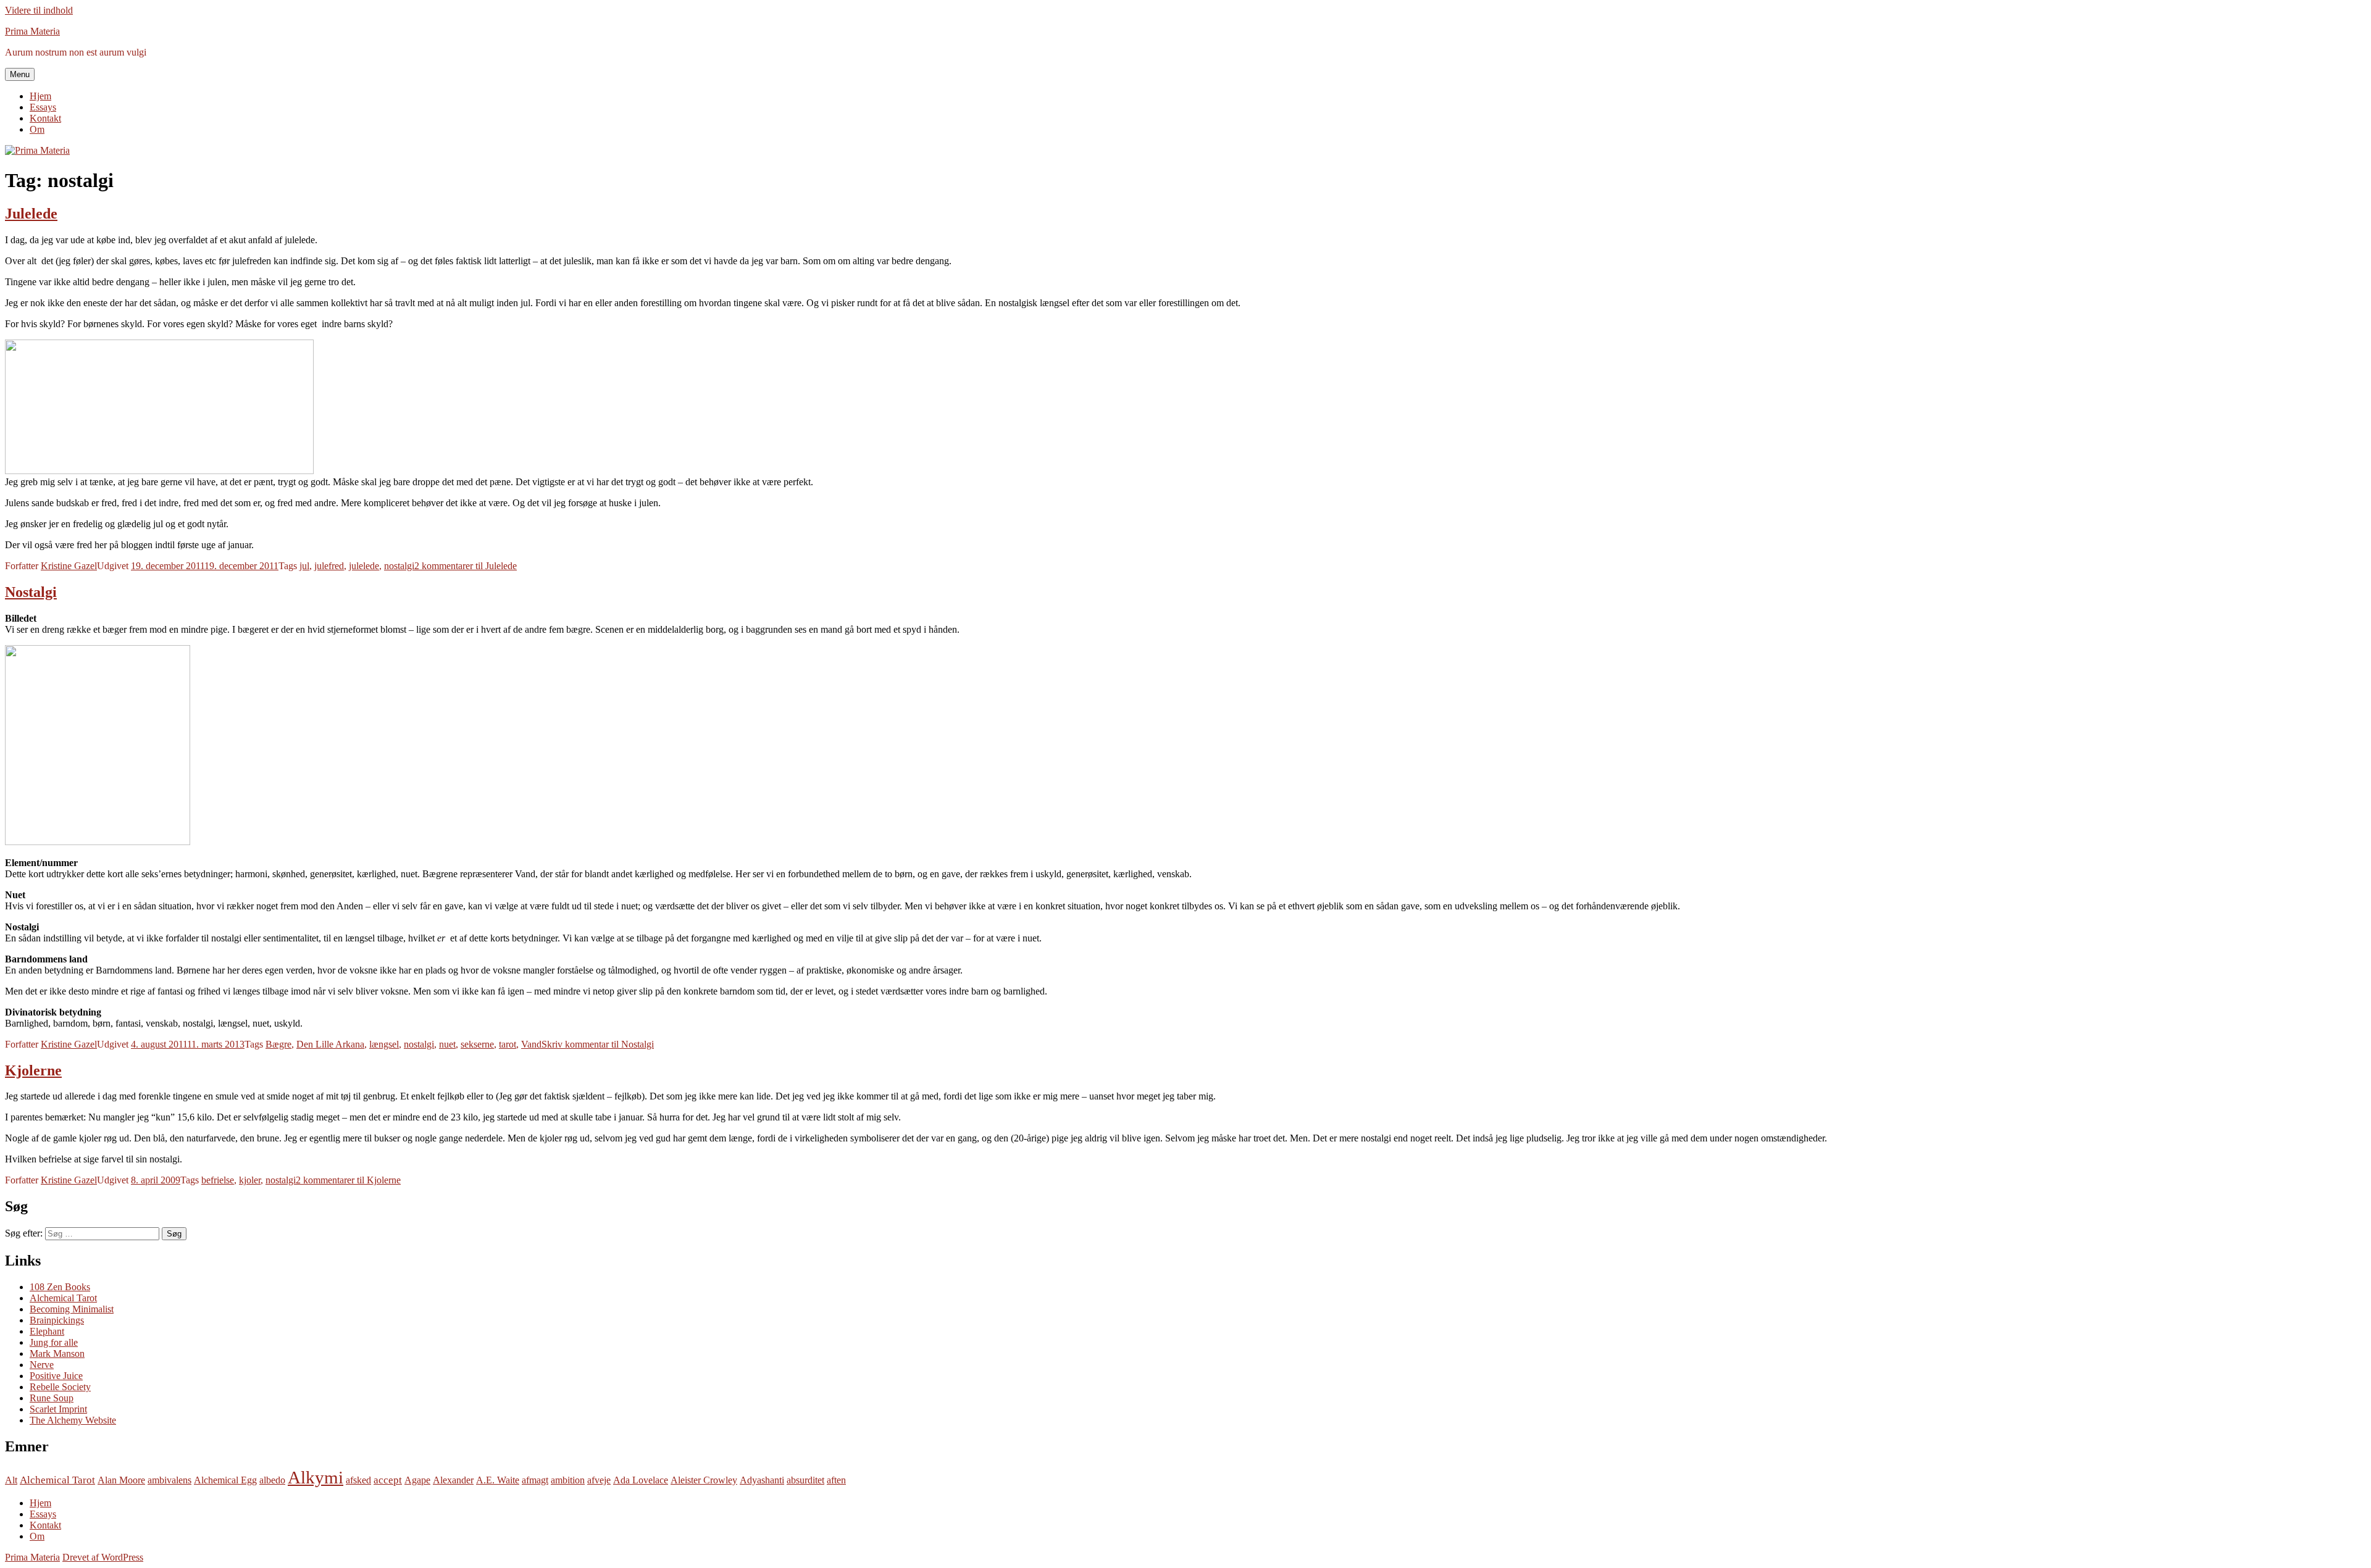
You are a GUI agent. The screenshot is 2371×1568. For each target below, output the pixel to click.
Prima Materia (32, 31)
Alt (11, 1480)
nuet (447, 1044)
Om (37, 129)
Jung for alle (54, 1342)
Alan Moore (121, 1480)
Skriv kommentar (598, 1044)
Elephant (47, 1331)
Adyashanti (762, 1480)
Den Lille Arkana (330, 1044)
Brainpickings (57, 1320)
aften (836, 1480)
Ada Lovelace (641, 1480)
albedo (272, 1480)
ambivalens (169, 1480)
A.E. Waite (498, 1480)
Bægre (278, 1044)
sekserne (477, 1044)
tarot (508, 1044)
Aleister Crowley (704, 1480)
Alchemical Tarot (63, 1298)
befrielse (218, 1180)
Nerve (42, 1365)
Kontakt (45, 118)
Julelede (31, 214)
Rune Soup (52, 1398)
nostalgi (399, 566)
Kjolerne (33, 1070)
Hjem (40, 96)
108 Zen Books (60, 1287)
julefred (329, 566)
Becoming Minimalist (72, 1309)
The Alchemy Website (73, 1420)
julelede (364, 566)
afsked (358, 1480)
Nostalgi (31, 592)
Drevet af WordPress (103, 1557)
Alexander (453, 1480)
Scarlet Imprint (58, 1409)
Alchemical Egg (225, 1480)
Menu (20, 74)
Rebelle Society (60, 1387)
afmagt (535, 1480)
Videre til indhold (39, 10)
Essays (43, 107)
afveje (599, 1480)
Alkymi (316, 1477)
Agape (417, 1480)
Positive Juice (56, 1376)
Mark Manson (57, 1353)
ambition (568, 1480)
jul (304, 566)
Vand (531, 1044)
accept (388, 1480)
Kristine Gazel (69, 566)
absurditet (805, 1480)
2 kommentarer (466, 566)
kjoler (250, 1180)
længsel (384, 1044)
